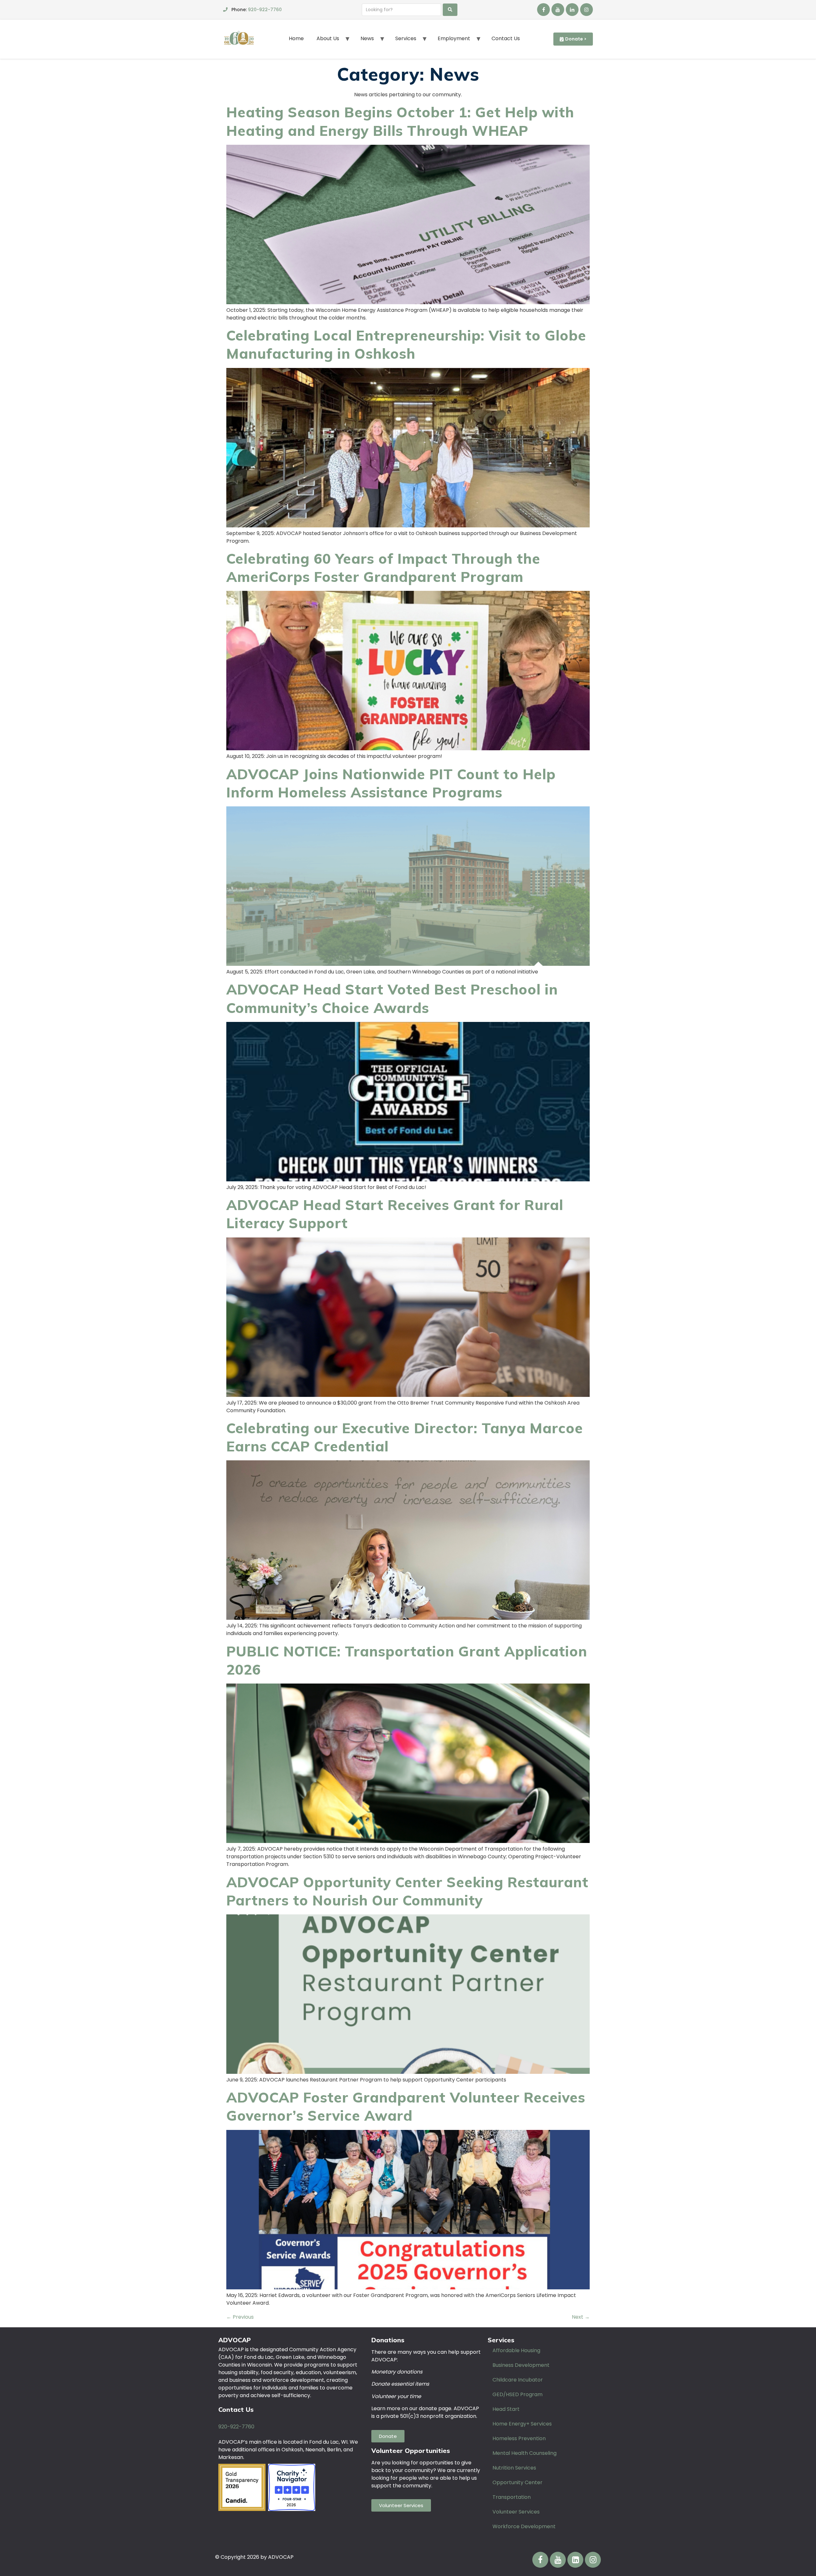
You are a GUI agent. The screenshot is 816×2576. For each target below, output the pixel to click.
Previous (240, 2317)
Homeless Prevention (519, 2438)
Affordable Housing (516, 2350)
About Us (328, 38)
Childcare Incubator (518, 2380)
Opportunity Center (517, 2482)
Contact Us (506, 38)
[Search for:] (401, 10)
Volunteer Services (516, 2512)
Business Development (521, 2365)
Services (406, 38)
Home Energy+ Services (522, 2424)
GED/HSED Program (517, 2394)
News (367, 38)
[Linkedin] (572, 10)
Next (581, 2317)
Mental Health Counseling (525, 2453)
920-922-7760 (265, 10)
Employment (454, 38)
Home (296, 38)
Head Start (506, 2409)
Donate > (576, 39)
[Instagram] (586, 10)
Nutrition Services (514, 2468)
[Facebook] (543, 10)
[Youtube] (558, 10)
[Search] (450, 10)
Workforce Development (524, 2526)
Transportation (512, 2497)
